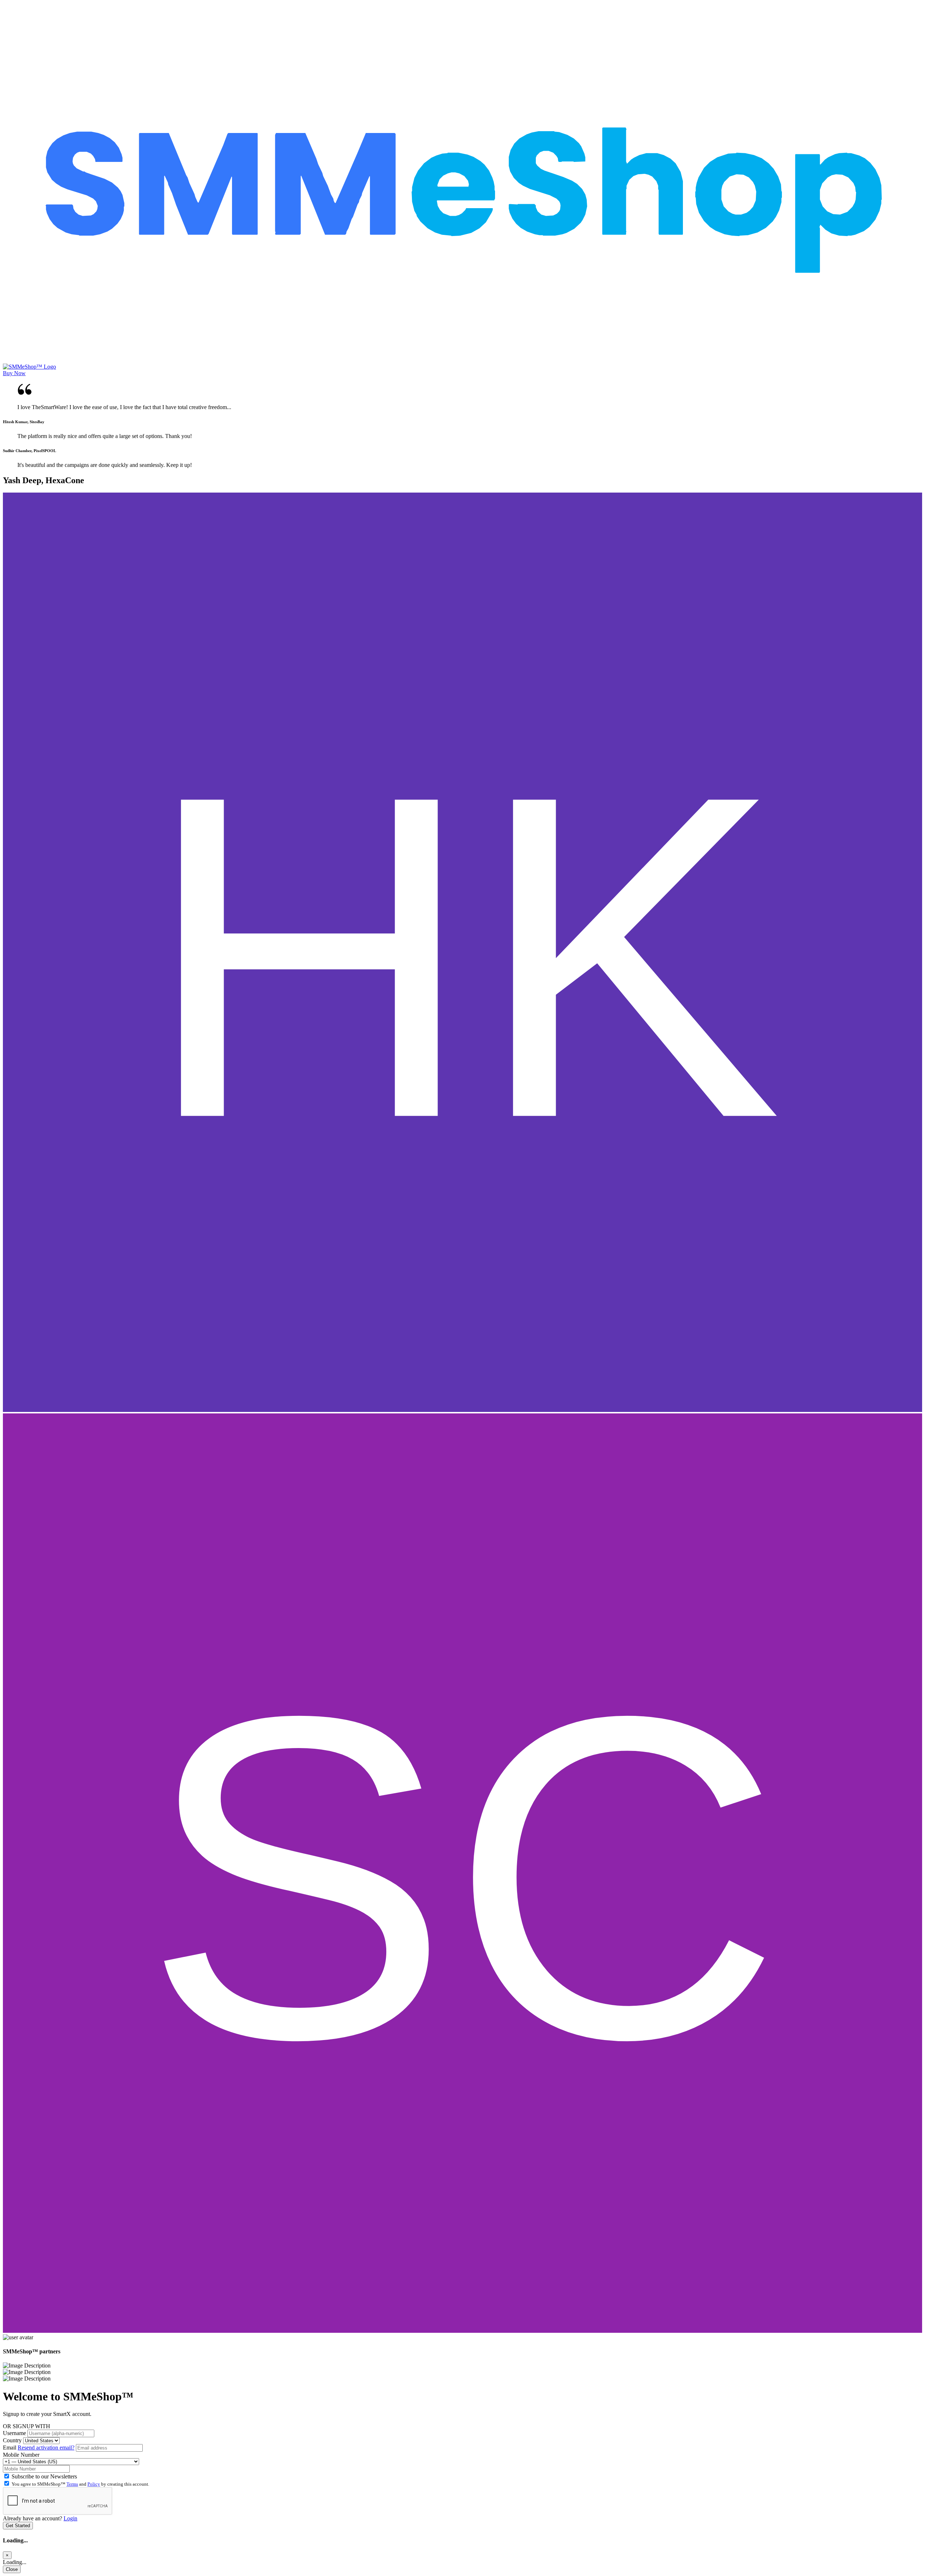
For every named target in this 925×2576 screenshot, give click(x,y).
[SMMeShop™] (462, 360)
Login (70, 2518)
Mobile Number (21, 2455)
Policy (94, 2484)
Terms (72, 2484)
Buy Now (14, 373)
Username (14, 2433)
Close (12, 2569)
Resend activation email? (46, 2448)
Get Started (18, 2526)
